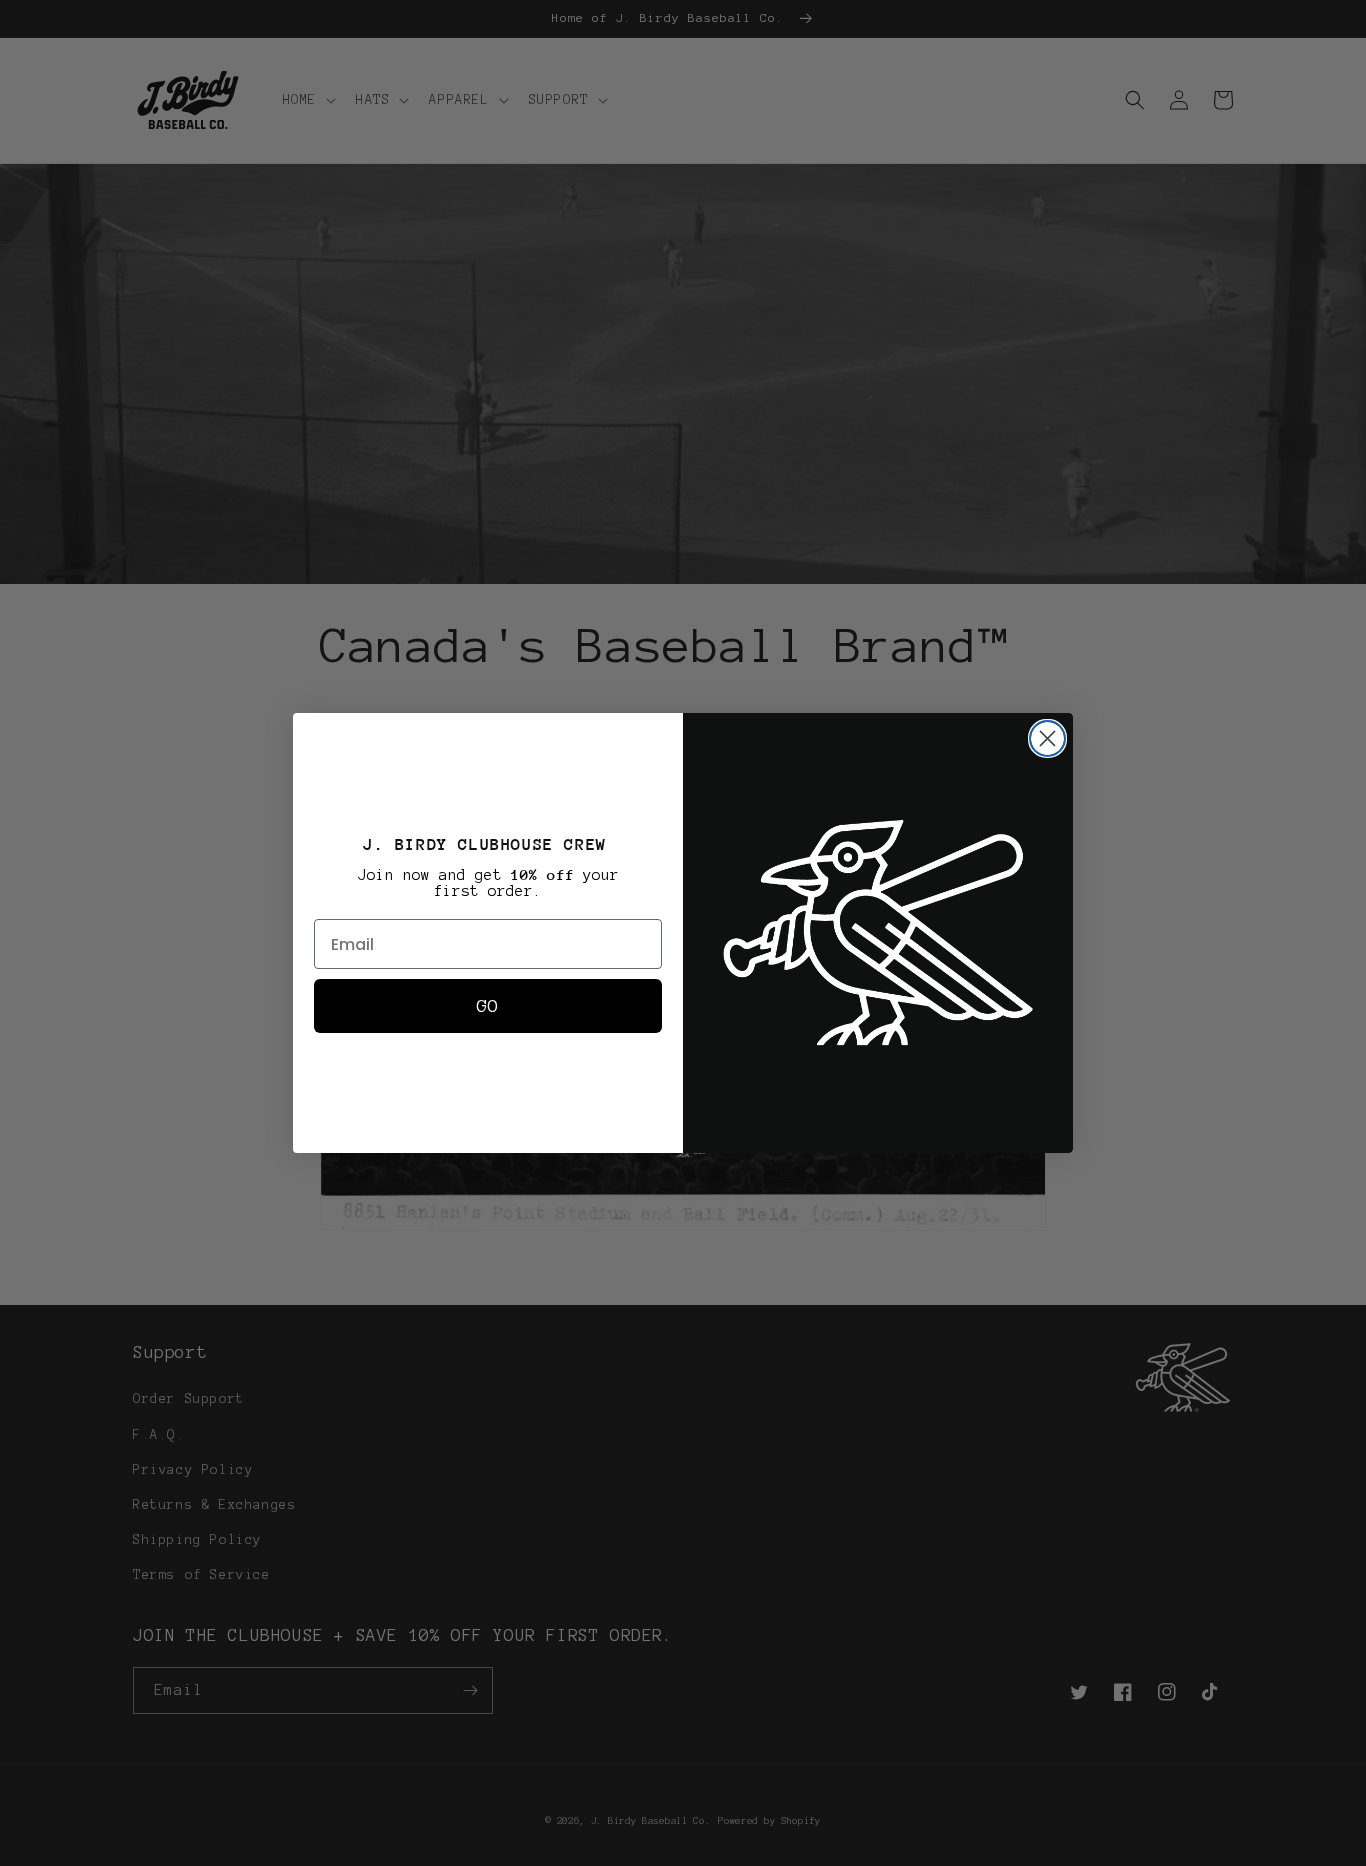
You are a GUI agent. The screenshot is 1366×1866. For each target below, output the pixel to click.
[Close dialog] (1047, 738)
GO (488, 1006)
